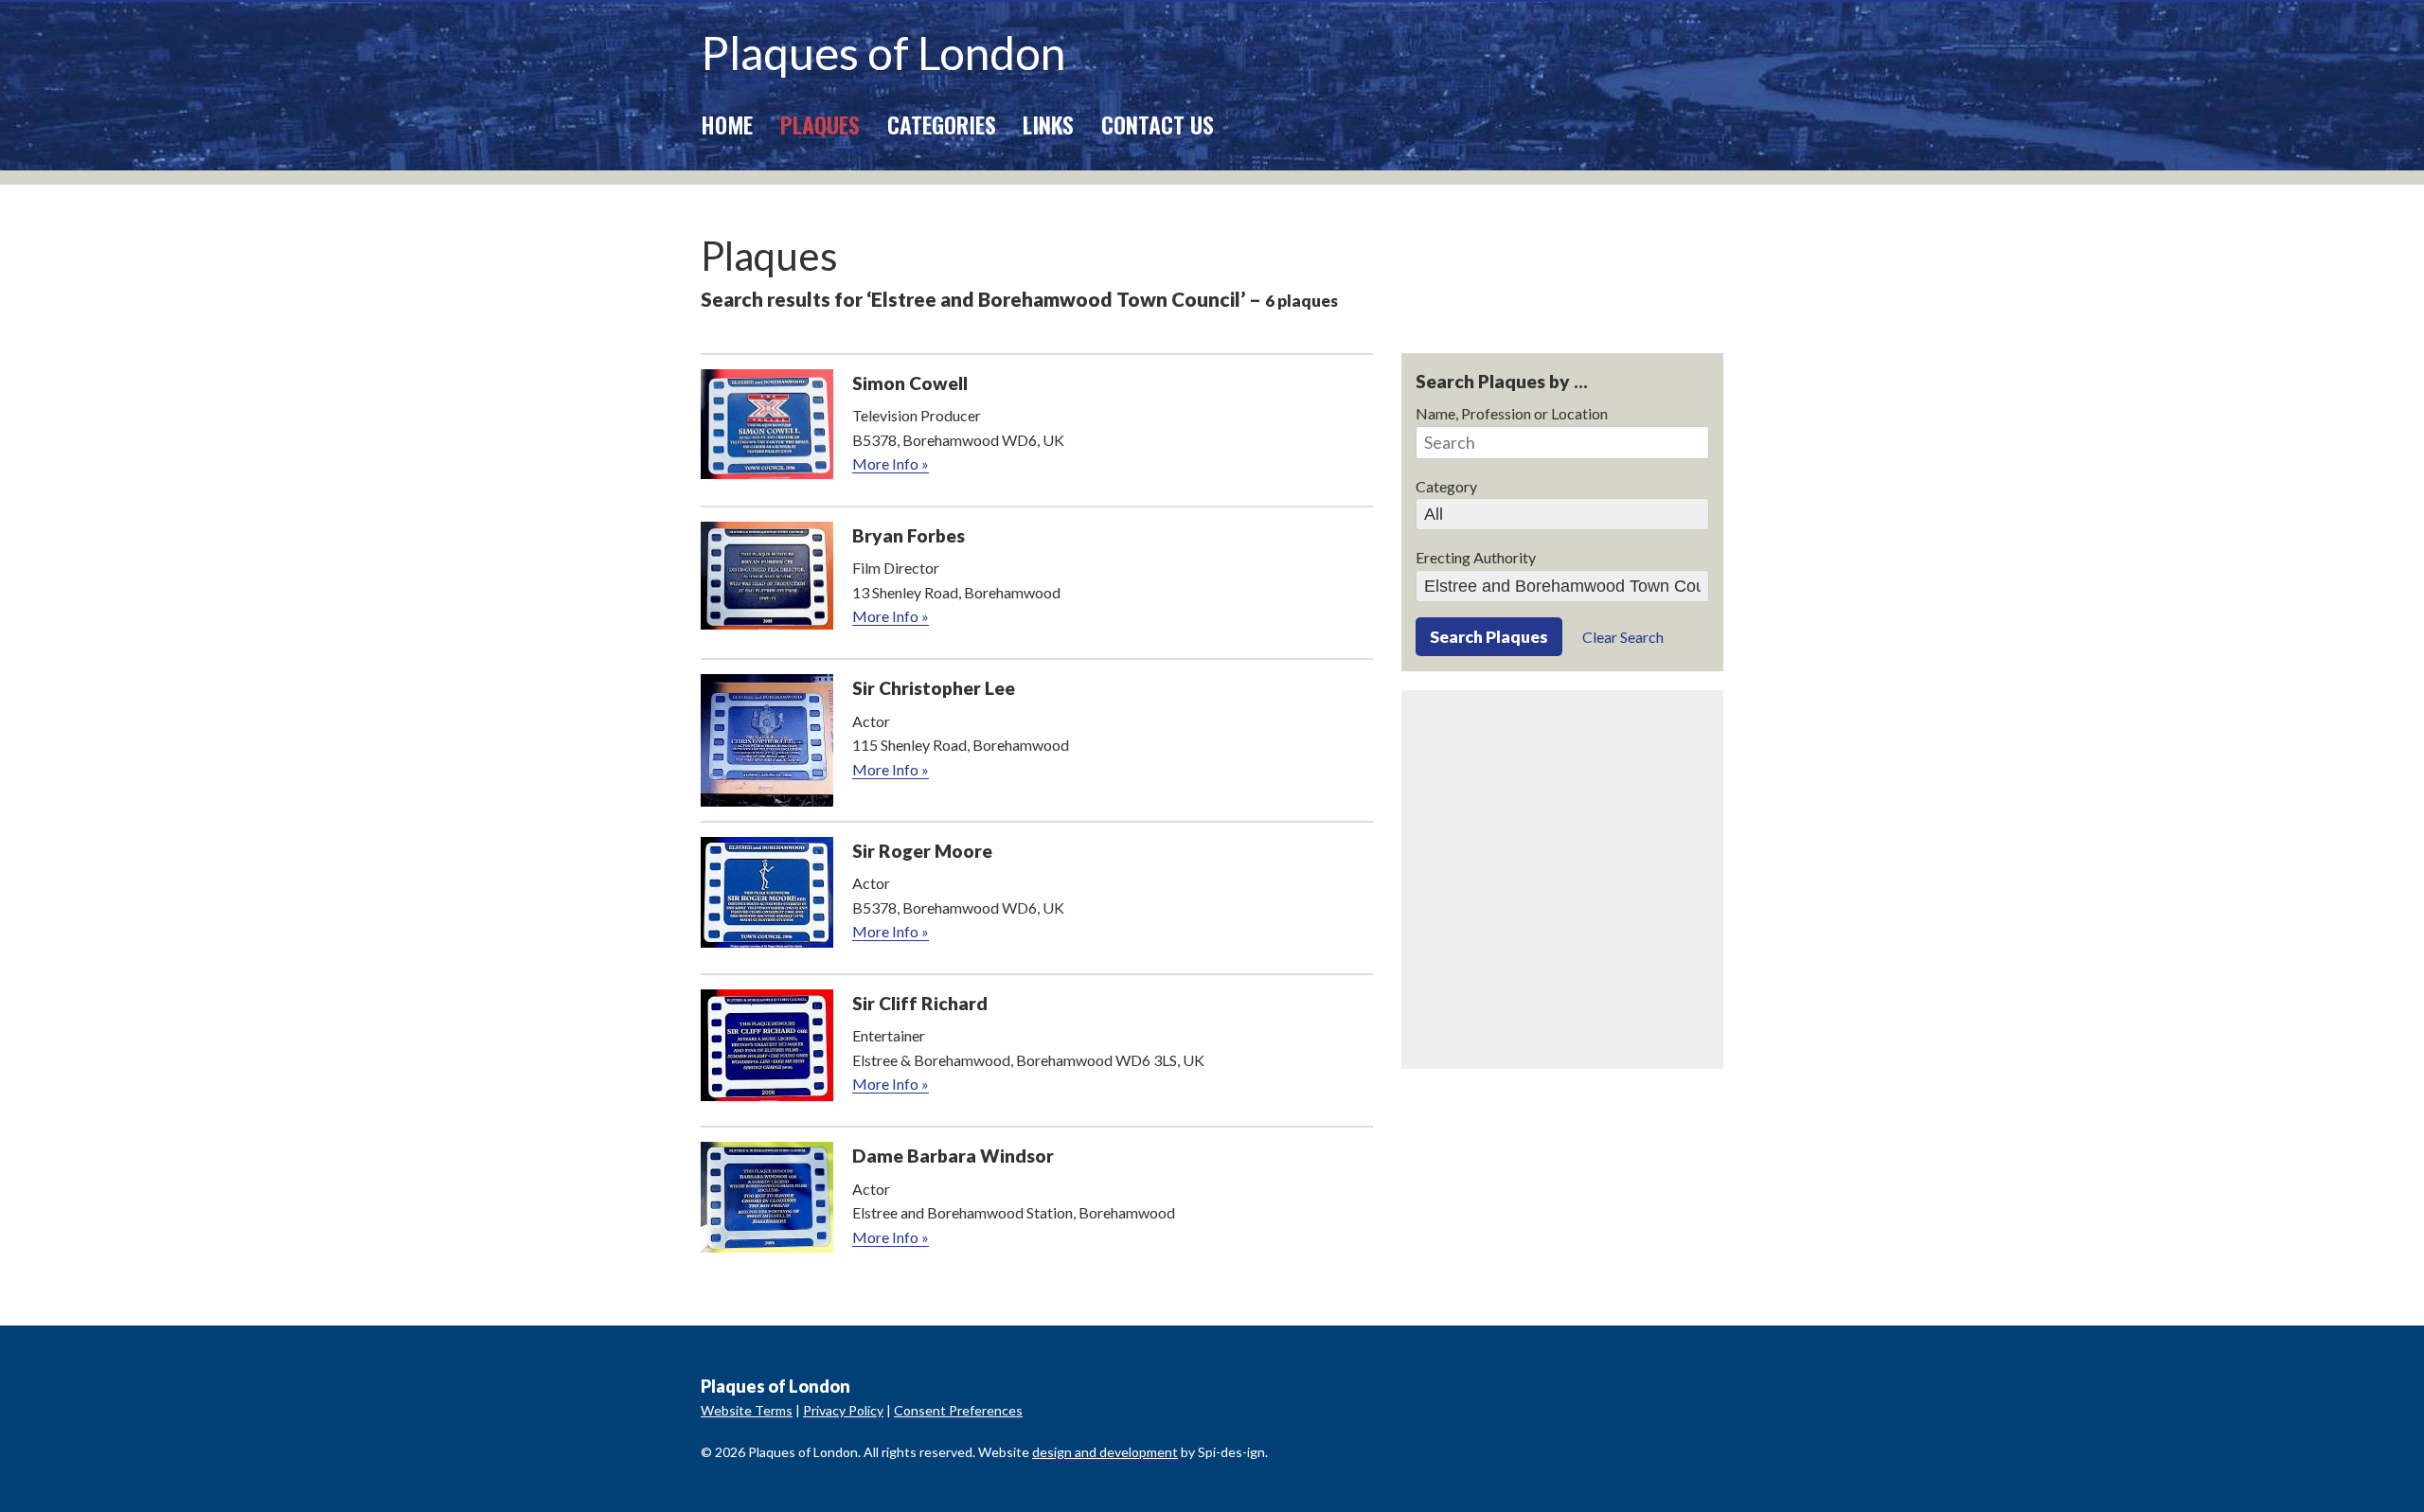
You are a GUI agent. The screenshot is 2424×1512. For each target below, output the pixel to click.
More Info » (891, 463)
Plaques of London (883, 53)
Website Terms (747, 1410)
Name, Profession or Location (1512, 413)
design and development (1105, 1452)
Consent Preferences (958, 1410)
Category (1446, 486)
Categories (942, 124)
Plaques (820, 124)
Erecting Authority (1476, 557)
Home (727, 124)
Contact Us (1158, 124)
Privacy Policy (843, 1410)
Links (1048, 124)
